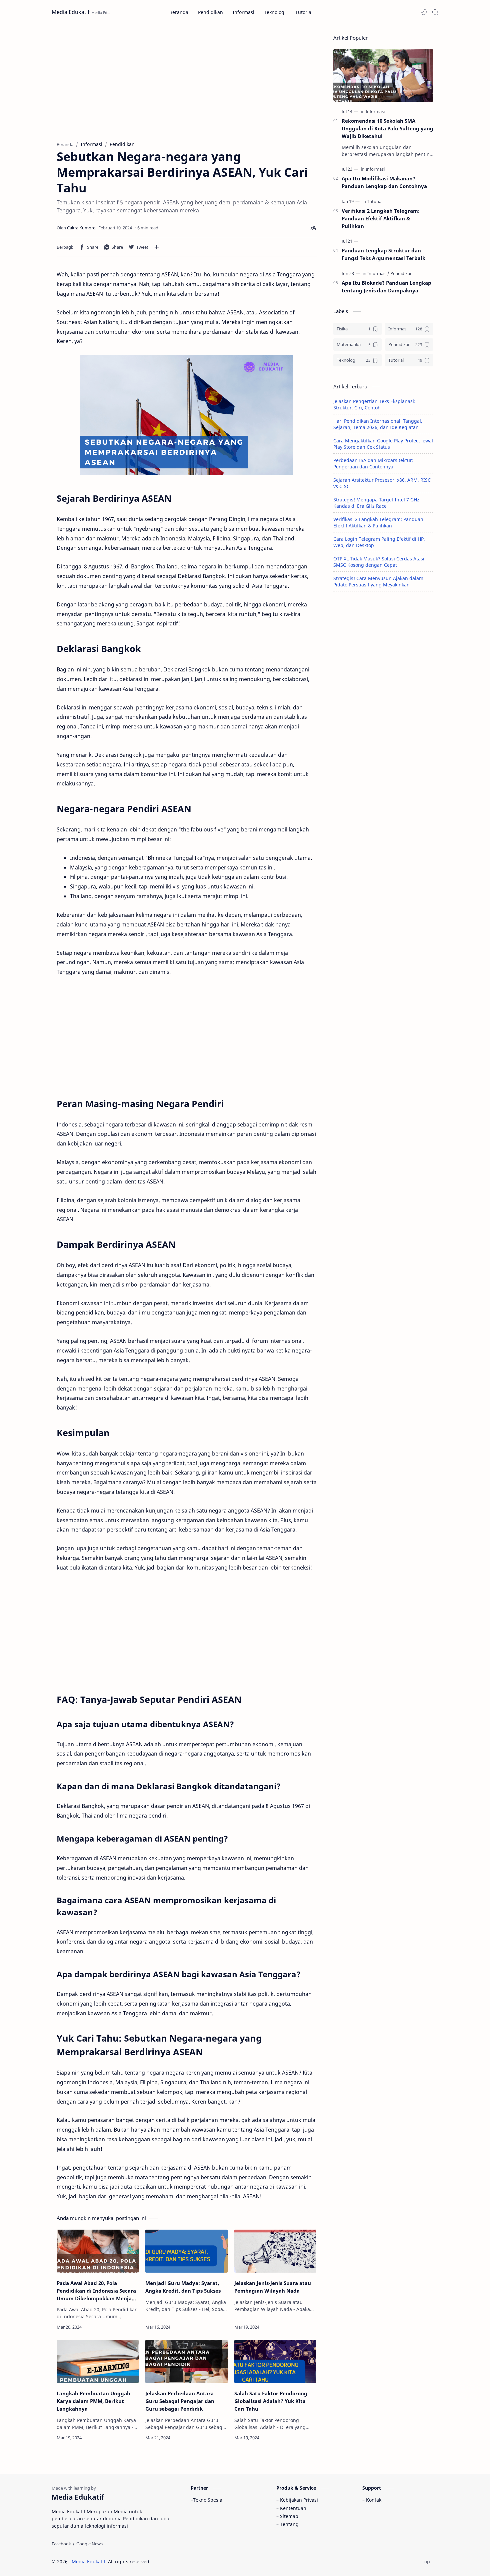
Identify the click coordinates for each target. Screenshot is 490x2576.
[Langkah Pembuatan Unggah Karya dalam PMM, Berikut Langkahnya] (98, 2361)
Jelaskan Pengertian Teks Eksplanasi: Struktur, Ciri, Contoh (374, 404)
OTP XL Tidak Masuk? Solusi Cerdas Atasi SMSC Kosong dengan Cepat (379, 562)
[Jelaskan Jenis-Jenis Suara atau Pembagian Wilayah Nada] (275, 2251)
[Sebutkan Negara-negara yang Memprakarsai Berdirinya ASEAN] (187, 415)
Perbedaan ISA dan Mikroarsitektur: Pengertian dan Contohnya (373, 463)
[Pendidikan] (401, 273)
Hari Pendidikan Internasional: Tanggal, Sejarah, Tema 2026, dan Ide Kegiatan (378, 424)
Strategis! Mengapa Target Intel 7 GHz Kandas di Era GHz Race (376, 503)
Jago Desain (195, 2561)
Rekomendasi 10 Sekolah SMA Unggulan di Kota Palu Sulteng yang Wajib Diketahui (387, 128)
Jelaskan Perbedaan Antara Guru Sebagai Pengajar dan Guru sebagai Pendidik (180, 2401)
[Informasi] (375, 111)
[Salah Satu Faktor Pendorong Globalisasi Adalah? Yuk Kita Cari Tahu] (275, 2361)
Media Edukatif (71, 12)
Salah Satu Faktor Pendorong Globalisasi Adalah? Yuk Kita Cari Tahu (271, 2401)
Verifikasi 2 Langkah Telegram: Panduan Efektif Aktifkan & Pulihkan (381, 218)
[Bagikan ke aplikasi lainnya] (157, 247)
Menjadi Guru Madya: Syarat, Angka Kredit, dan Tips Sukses (183, 2287)
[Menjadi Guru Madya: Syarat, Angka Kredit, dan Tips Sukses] (186, 2251)
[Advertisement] (187, 81)
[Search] (435, 12)
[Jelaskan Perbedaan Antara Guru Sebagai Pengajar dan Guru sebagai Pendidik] (186, 2361)
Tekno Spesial (208, 2500)
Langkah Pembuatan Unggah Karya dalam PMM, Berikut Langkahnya (93, 2401)
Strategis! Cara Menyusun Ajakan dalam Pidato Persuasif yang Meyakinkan (378, 581)
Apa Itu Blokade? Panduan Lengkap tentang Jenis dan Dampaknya (386, 287)
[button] (424, 12)
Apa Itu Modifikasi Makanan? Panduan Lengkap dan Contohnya (384, 182)
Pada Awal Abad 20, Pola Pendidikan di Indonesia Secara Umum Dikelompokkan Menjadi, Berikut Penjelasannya (97, 2291)
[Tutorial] (375, 201)
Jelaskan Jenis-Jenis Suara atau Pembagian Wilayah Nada (273, 2287)
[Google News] (89, 2544)
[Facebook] (61, 2544)
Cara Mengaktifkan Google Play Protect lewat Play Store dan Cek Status (383, 444)
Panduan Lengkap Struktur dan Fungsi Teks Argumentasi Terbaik (383, 254)
